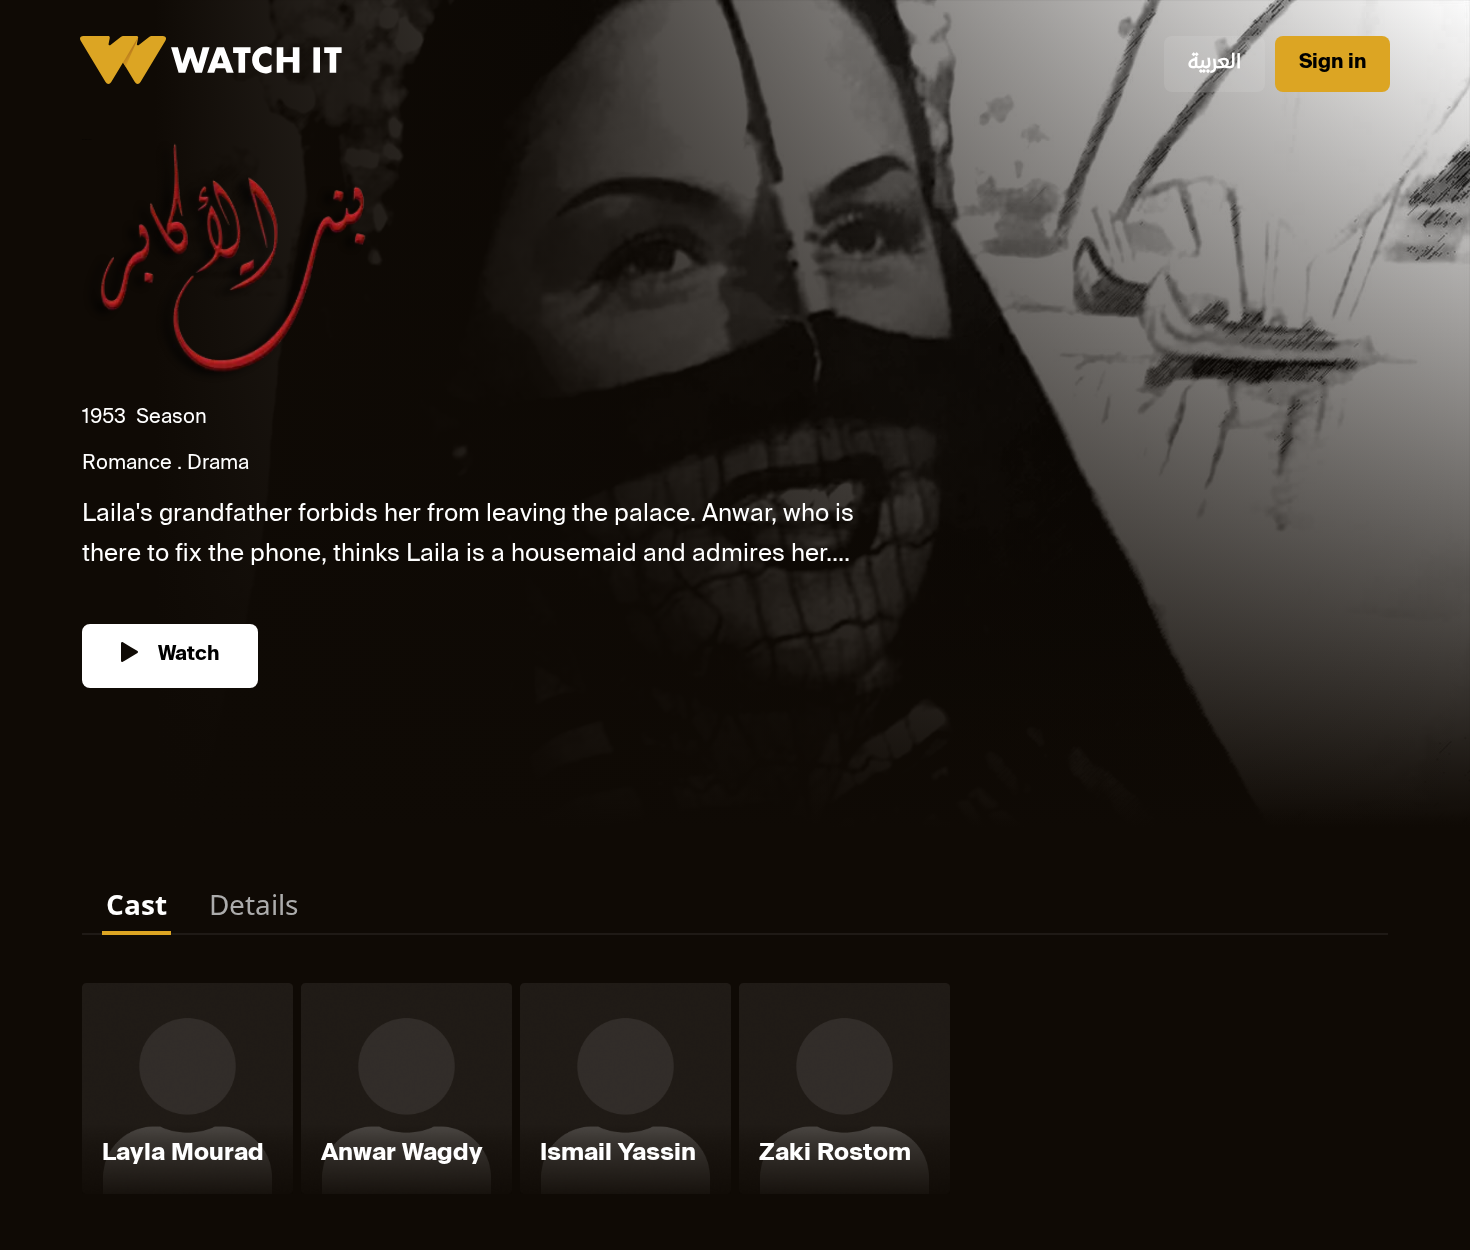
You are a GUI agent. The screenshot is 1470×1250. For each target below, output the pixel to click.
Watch (186, 655)
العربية (1214, 63)
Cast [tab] (136, 904)
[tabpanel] (735, 1092)
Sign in (1332, 63)
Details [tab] (253, 904)
